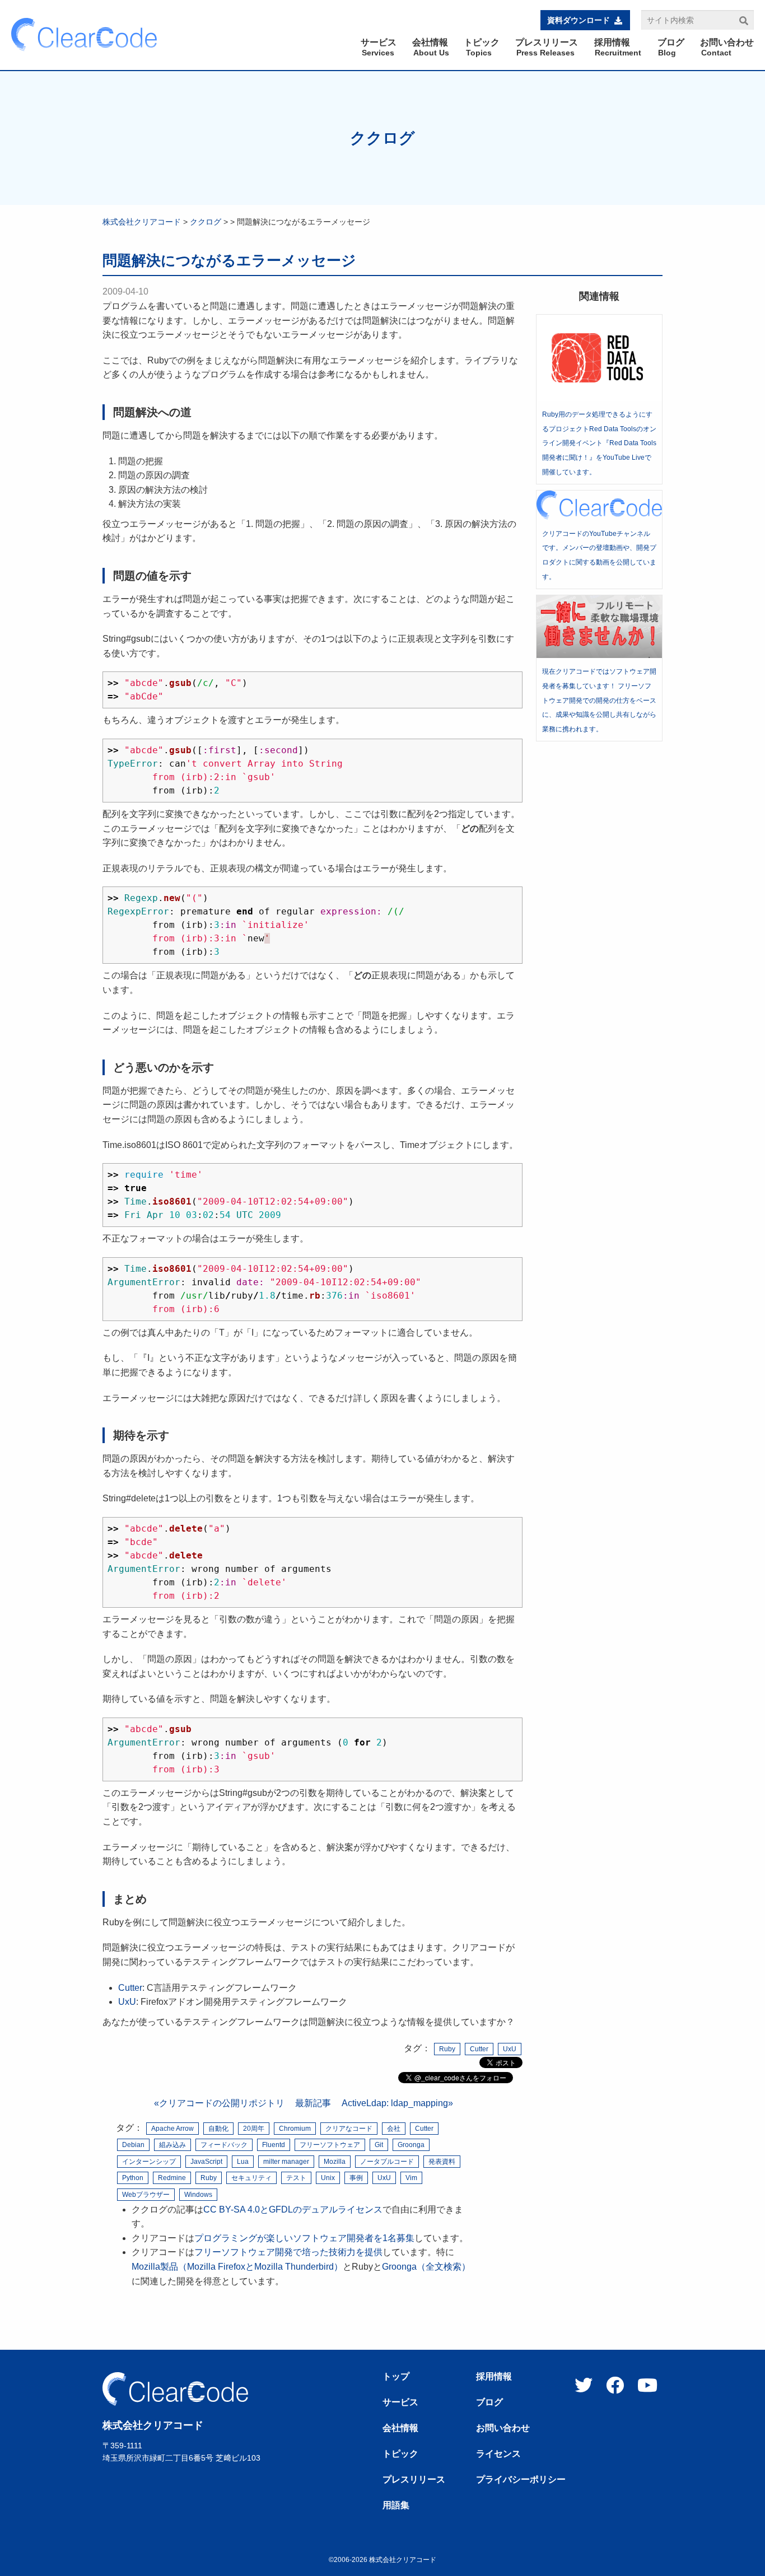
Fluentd (274, 2145)
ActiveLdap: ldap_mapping (395, 2103)
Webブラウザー (146, 2195)
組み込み (172, 2145)
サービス (400, 2402)
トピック (400, 2454)
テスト (296, 2178)
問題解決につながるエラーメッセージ (229, 260)
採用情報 (494, 2377)
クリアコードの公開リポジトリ (222, 2103)
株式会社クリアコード (142, 222)
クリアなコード (349, 2129)
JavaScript (206, 2162)
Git (379, 2145)
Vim (411, 2178)
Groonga (411, 2145)
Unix (328, 2178)
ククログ (382, 138)
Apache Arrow (172, 2129)
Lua (243, 2162)
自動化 (218, 2129)
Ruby (447, 2049)
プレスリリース (414, 2480)
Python (133, 2178)
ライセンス (498, 2454)
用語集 (396, 2505)
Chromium (295, 2129)
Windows (198, 2195)
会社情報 (400, 2428)
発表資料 (442, 2162)
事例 (356, 2178)
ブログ (489, 2402)
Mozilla (335, 2162)
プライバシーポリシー (521, 2480)
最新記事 (313, 2103)
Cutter (130, 1988)
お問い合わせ (503, 2428)
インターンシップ (149, 2162)
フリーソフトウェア (330, 2145)
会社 (394, 2129)
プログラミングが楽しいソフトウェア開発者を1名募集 (304, 2238)
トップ (396, 2377)
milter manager (286, 2162)
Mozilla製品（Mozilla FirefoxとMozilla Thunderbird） (237, 2267)
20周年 (254, 2129)
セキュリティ (251, 2178)
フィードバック (224, 2145)
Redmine (172, 2178)
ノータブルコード (387, 2162)
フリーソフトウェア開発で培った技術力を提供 (288, 2252)
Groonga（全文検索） (426, 2267)
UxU (127, 2002)
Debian (133, 2145)
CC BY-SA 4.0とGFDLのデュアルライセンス (293, 2209)
